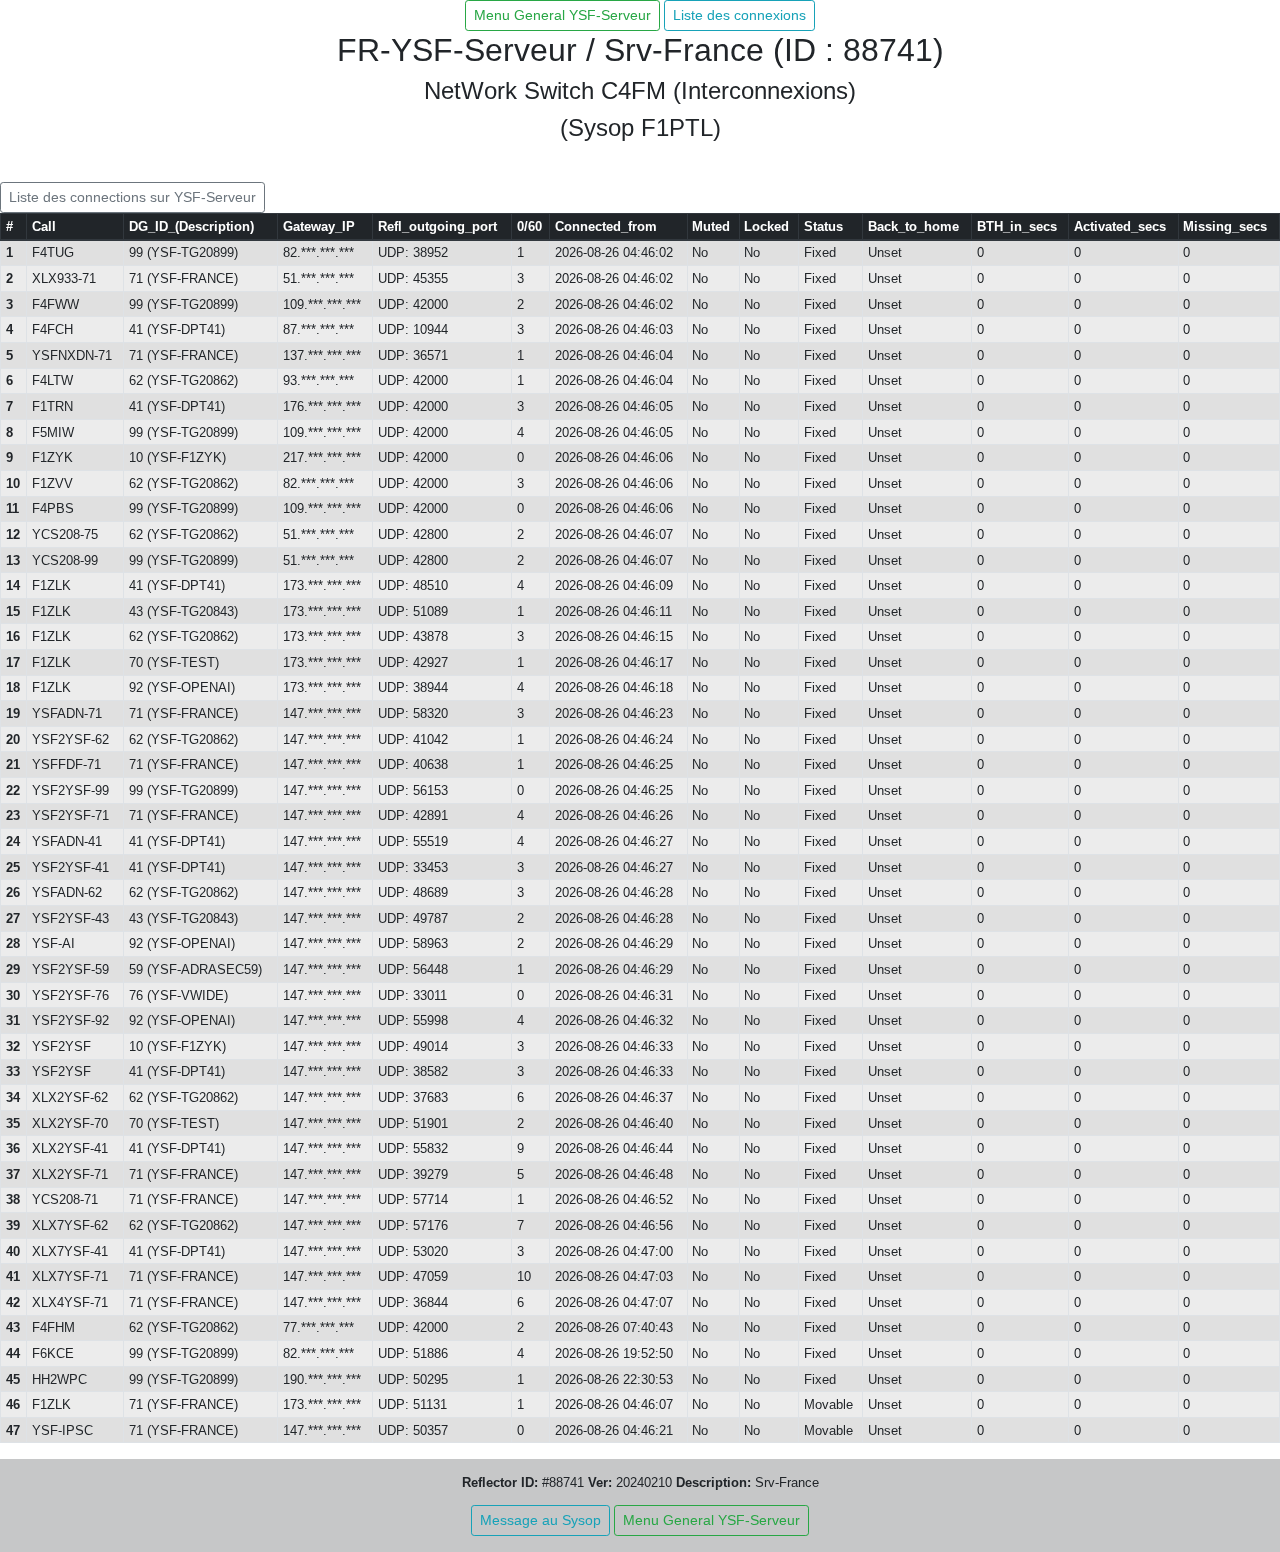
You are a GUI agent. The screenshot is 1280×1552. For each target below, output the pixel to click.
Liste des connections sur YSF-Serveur (132, 197)
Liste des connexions (739, 15)
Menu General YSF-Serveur (562, 15)
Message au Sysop (540, 1520)
